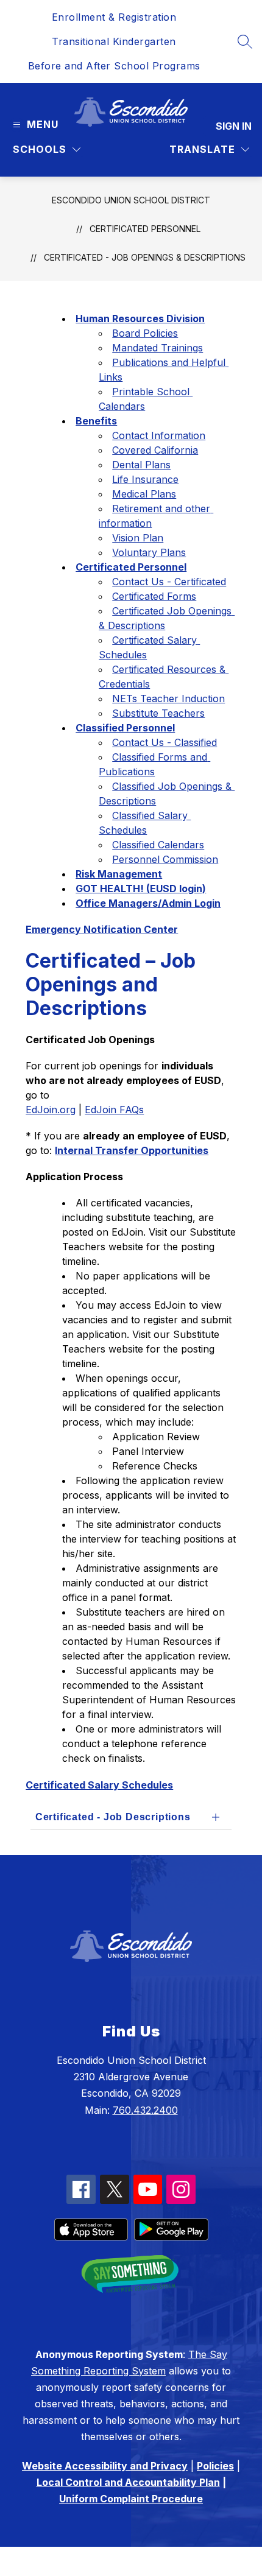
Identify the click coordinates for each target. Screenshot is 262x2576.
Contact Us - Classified (165, 742)
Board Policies (145, 333)
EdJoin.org (51, 1110)
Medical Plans (144, 494)
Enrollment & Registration (114, 17)
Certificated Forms (154, 596)
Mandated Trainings (158, 348)
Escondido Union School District (131, 200)
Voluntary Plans (149, 552)
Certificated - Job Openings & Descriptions (145, 257)
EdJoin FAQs (114, 1110)
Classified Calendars (158, 845)
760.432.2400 (145, 2110)
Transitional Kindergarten (114, 41)
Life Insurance (145, 479)
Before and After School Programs (114, 66)
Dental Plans (141, 465)
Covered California (155, 450)
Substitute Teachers (158, 713)
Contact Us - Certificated (169, 582)
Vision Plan (138, 538)
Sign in (234, 126)
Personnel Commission (165, 859)
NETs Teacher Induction (168, 699)
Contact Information (159, 435)
